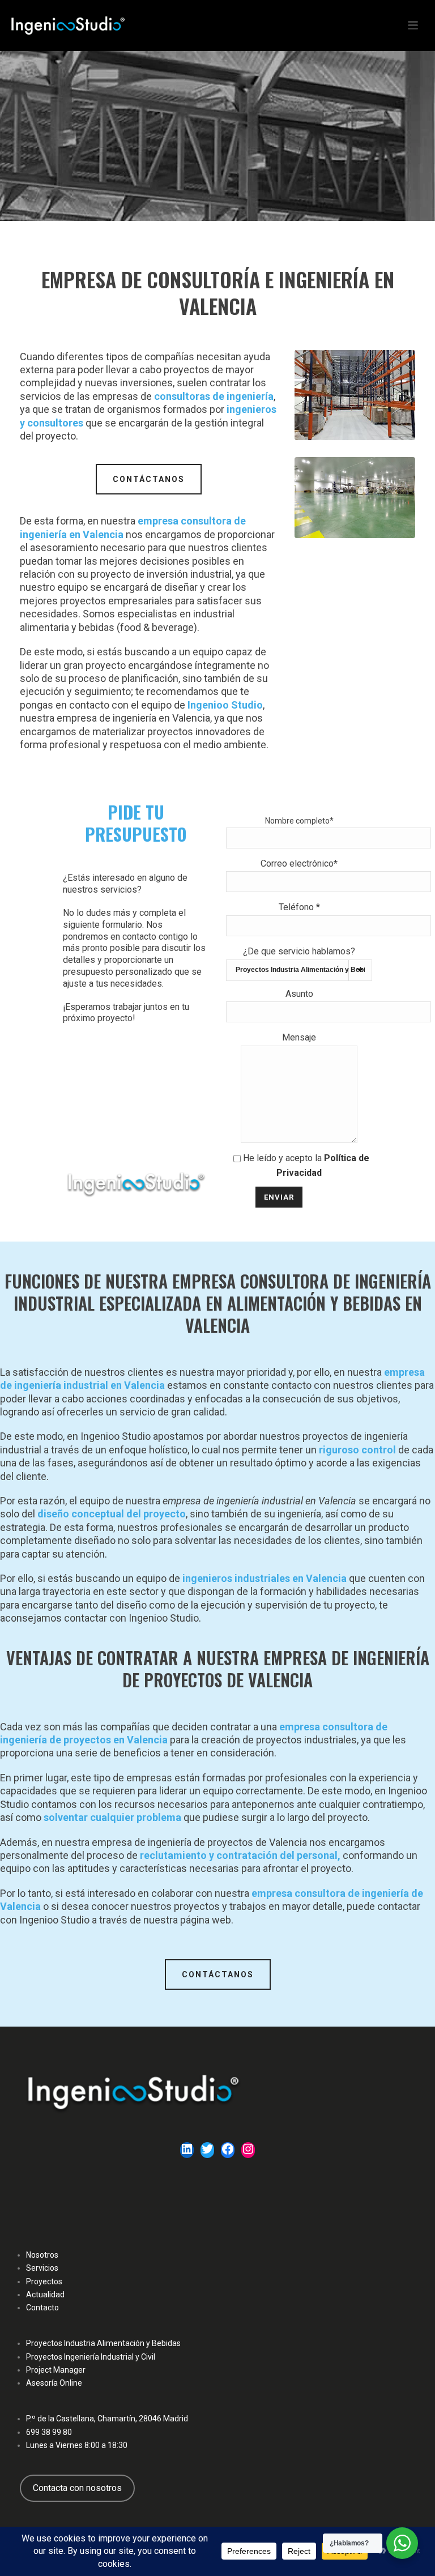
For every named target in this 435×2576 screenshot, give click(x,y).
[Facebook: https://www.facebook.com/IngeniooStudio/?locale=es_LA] (228, 2151)
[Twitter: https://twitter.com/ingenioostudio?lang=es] (207, 2151)
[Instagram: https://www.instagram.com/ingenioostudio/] (248, 2151)
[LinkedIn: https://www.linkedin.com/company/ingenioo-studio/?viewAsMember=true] (187, 2151)
